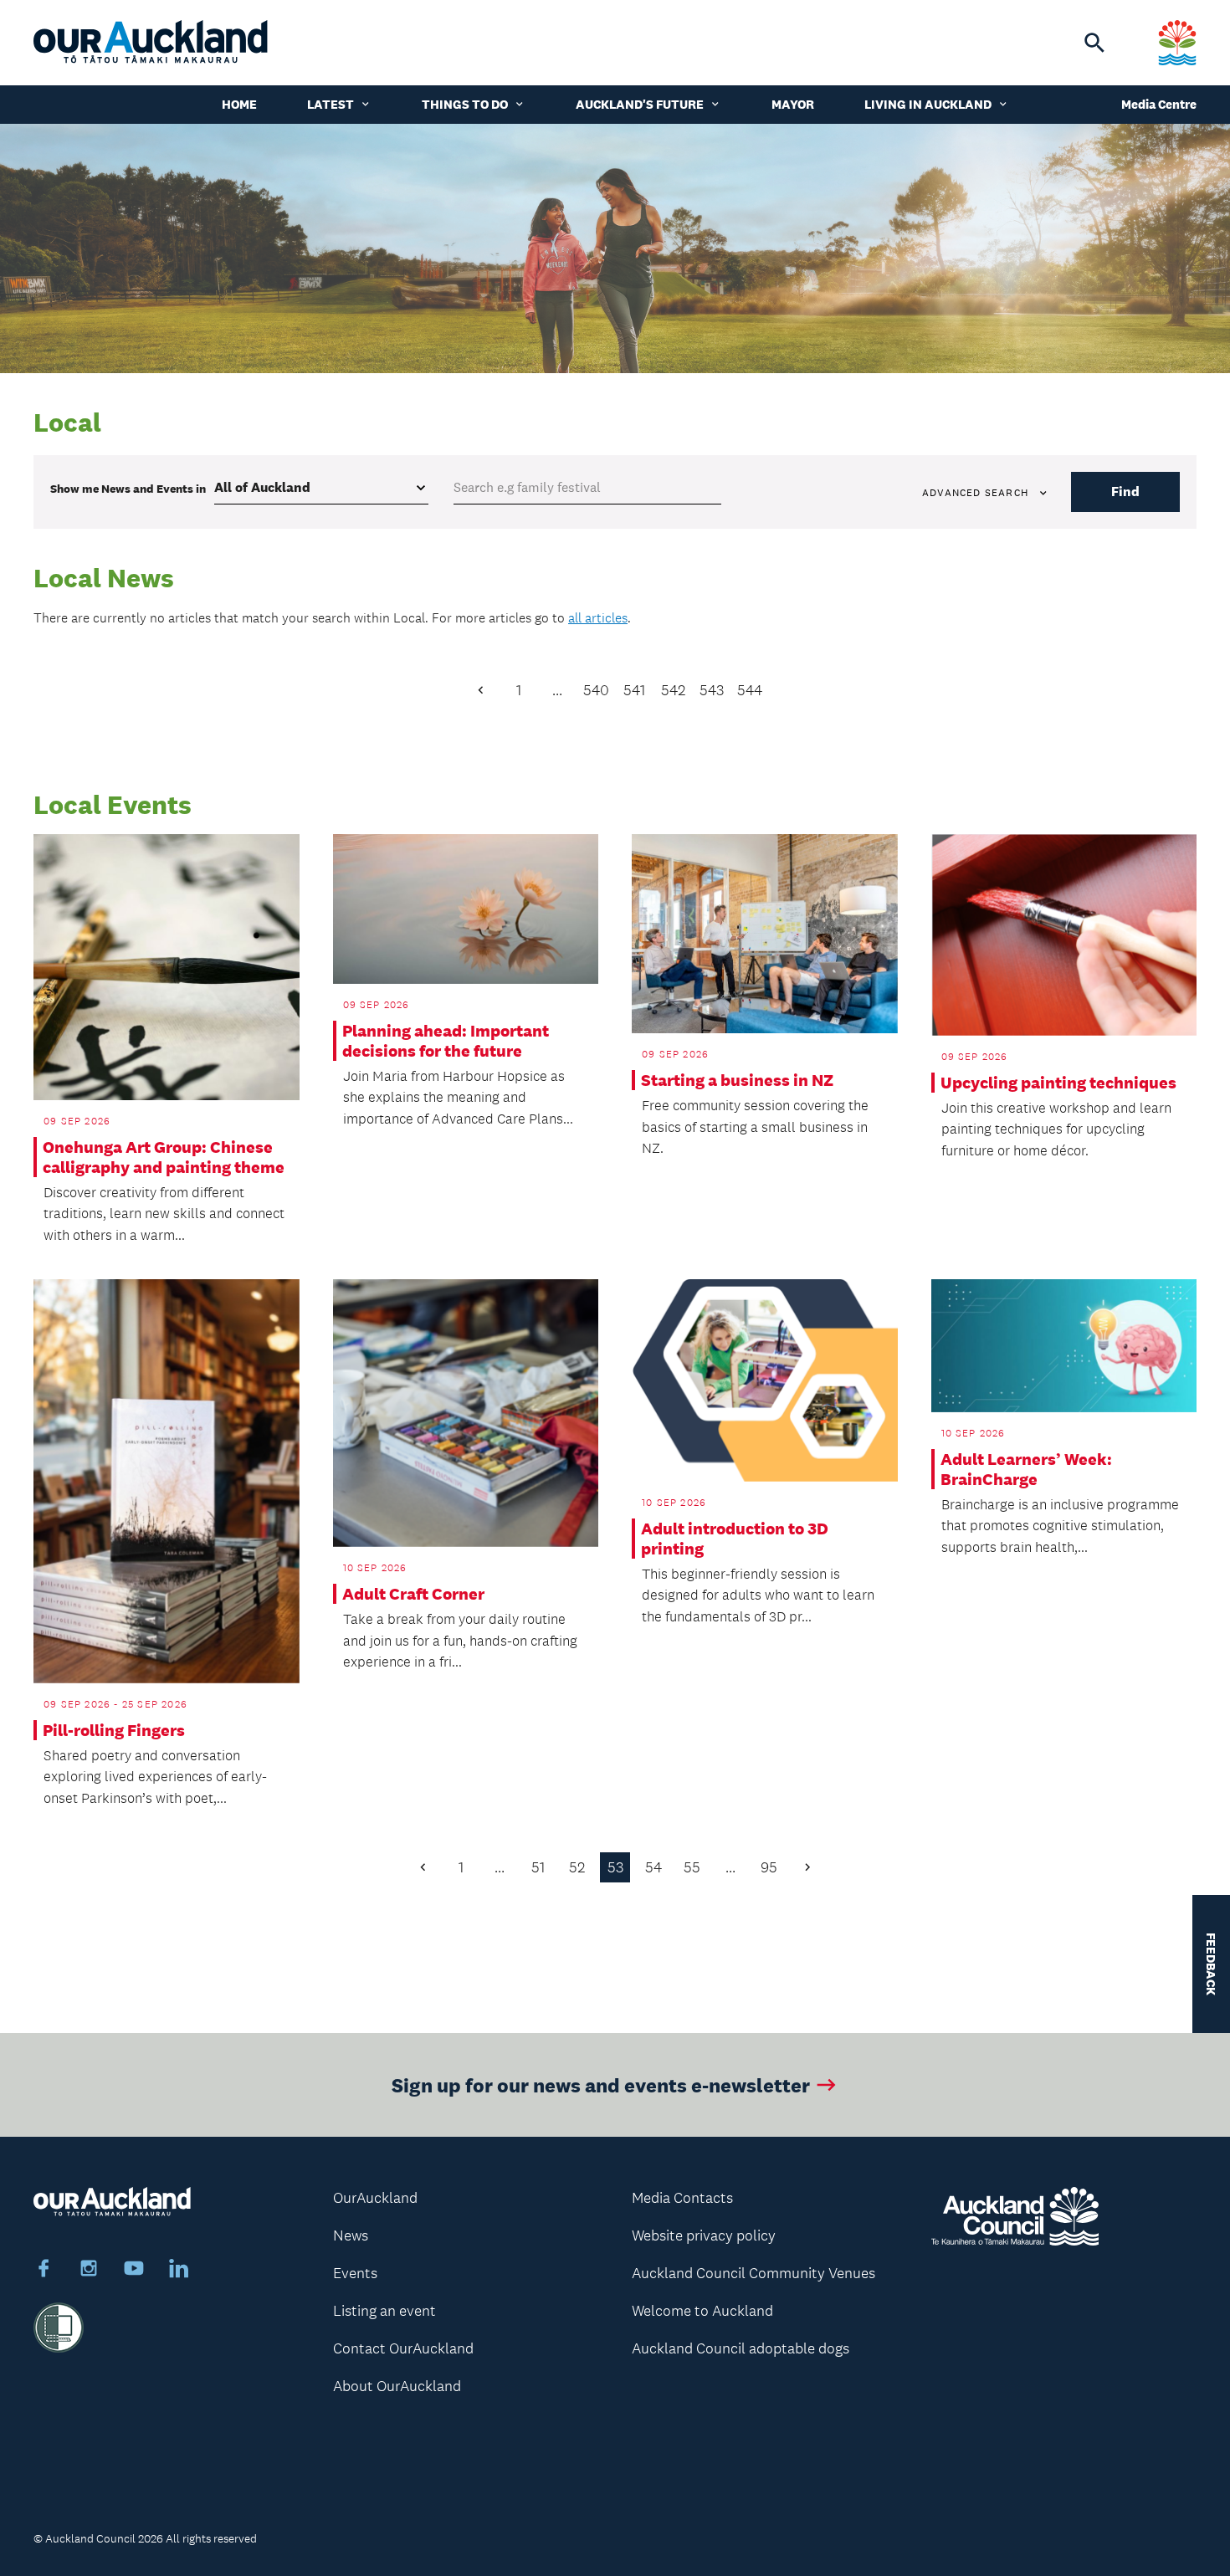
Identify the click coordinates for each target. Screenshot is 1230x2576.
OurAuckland (375, 2198)
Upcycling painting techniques (1058, 1083)
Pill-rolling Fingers (114, 1730)
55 (692, 1867)
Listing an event (384, 2311)
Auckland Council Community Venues (753, 2273)
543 (712, 690)
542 (673, 690)
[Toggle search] (1094, 43)
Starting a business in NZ (737, 1080)
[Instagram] (89, 2271)
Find (1125, 492)
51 (538, 1867)
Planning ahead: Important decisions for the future (446, 1041)
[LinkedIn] (179, 2271)
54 (653, 1867)
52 (577, 1867)
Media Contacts (682, 2198)
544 (750, 690)
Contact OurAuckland (403, 2348)
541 (634, 690)
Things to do (465, 104)
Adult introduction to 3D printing (735, 1539)
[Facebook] (44, 2271)
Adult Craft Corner (413, 1594)
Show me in (128, 489)
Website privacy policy (704, 2235)
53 (615, 1867)
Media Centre (1159, 104)
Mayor (793, 104)
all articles (598, 618)
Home (239, 104)
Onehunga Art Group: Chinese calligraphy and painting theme (164, 1157)
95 (769, 1867)
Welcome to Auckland (702, 2311)
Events (355, 2273)
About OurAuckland (397, 2386)
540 (596, 690)
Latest (331, 104)
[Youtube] (134, 2271)
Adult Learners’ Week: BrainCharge (1026, 1469)
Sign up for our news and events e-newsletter (601, 2084)
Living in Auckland (928, 104)
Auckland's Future (640, 104)
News (351, 2235)
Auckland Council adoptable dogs (741, 2348)
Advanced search (975, 493)
